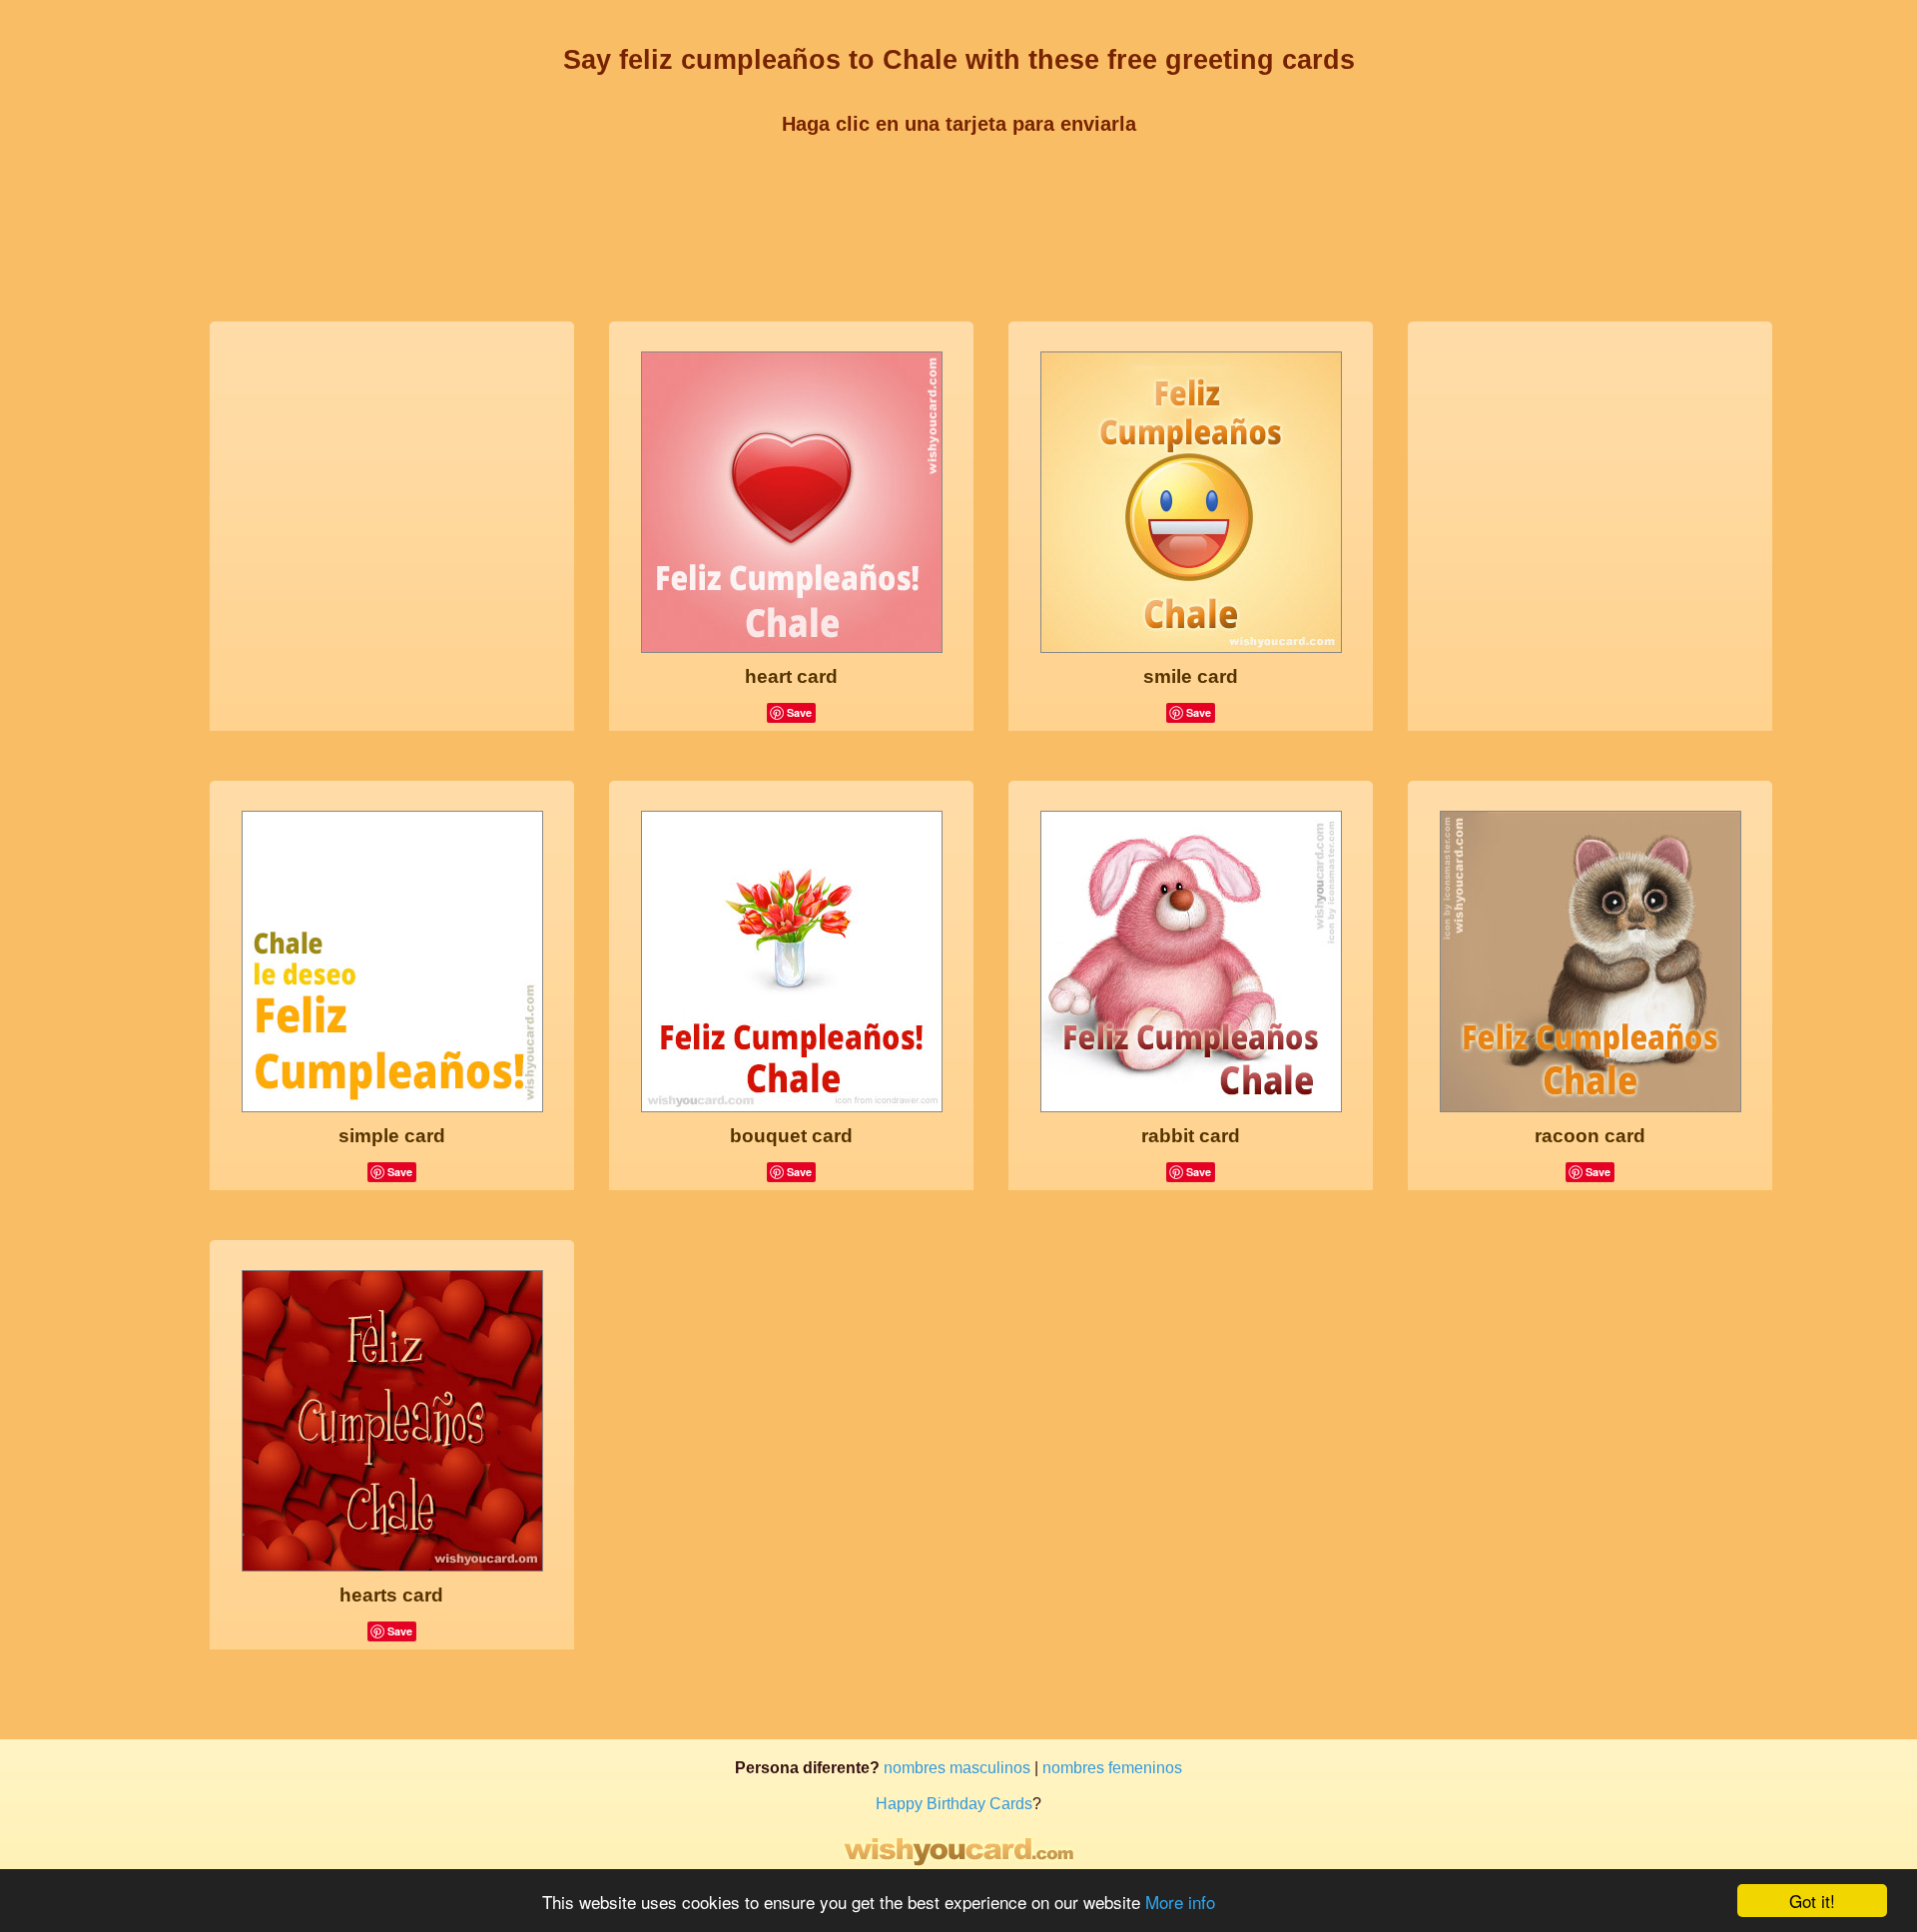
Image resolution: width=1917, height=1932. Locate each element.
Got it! (1812, 1901)
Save (799, 712)
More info (1180, 1902)
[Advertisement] (958, 197)
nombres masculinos (957, 1768)
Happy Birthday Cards (954, 1804)
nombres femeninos (1112, 1768)
